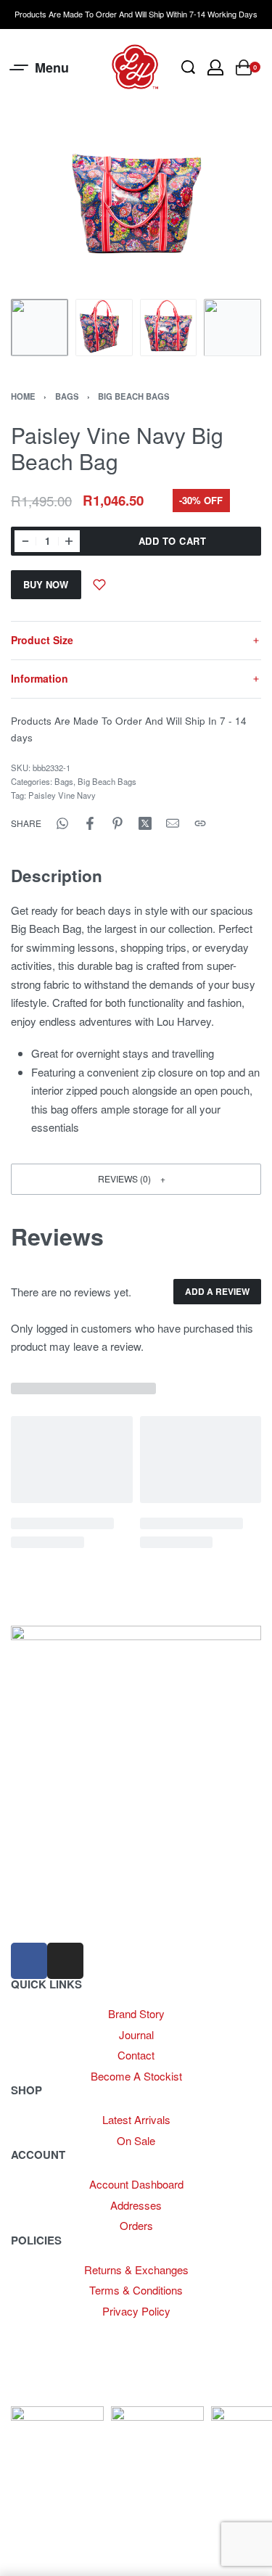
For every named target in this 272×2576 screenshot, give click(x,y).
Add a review (217, 1291)
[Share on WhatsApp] (62, 823)
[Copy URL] (200, 823)
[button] (136, 1179)
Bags (67, 396)
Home (23, 396)
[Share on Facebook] (90, 823)
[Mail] (173, 823)
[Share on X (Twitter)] (145, 823)
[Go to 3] (169, 328)
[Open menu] (40, 67)
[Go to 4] (232, 328)
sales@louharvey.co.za (66, 1888)
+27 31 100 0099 (50, 1920)
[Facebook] (29, 1961)
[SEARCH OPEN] (188, 67)
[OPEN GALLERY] (136, 204)
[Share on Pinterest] (118, 823)
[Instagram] (65, 1961)
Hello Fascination (55, 2396)
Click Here (176, 2330)
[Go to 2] (104, 328)
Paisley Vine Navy (62, 795)
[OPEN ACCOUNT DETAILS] (215, 67)
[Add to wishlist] (99, 585)
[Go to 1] (40, 328)
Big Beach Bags (134, 396)
